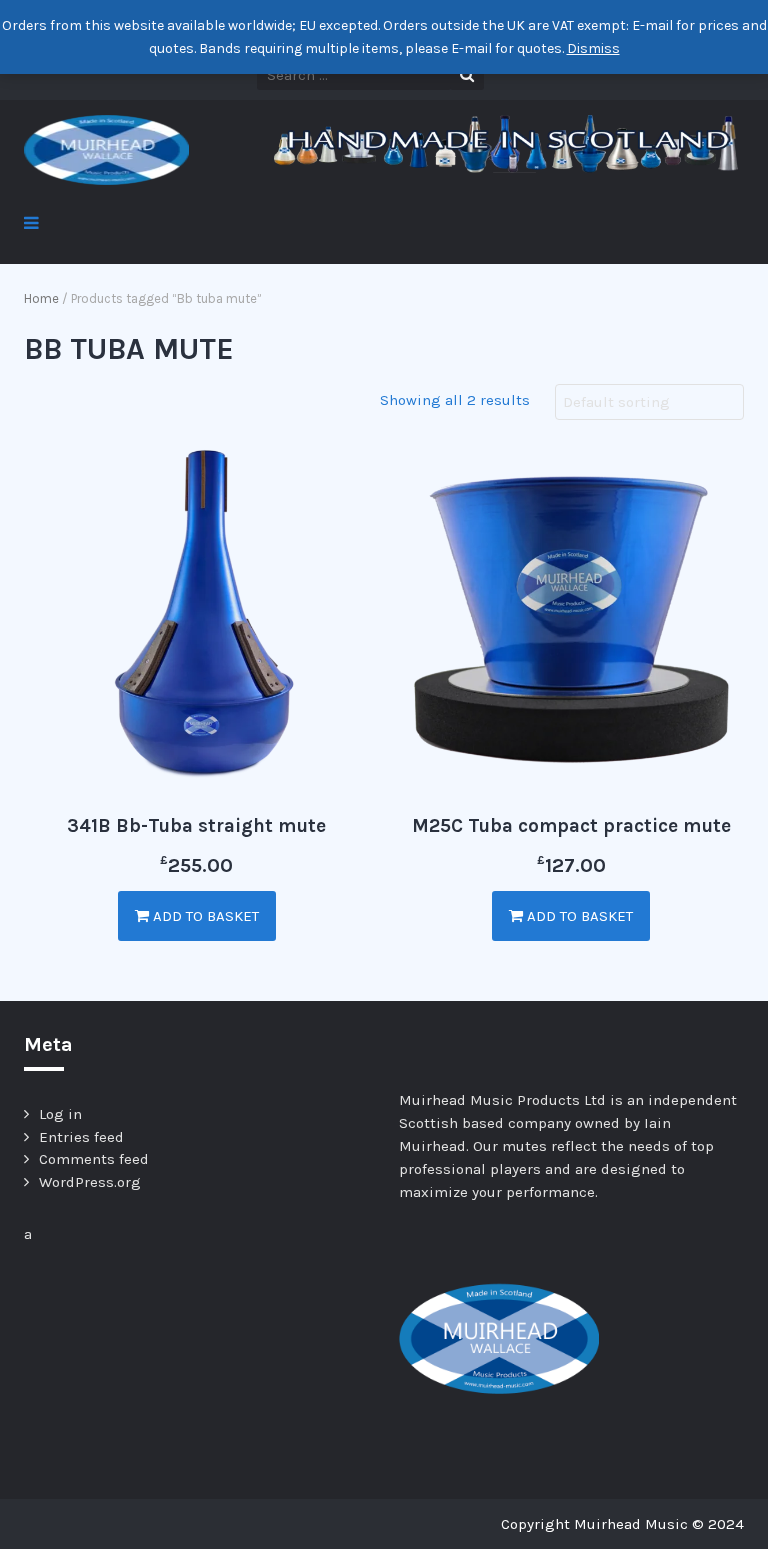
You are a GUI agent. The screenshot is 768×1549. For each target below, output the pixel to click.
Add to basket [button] (204, 916)
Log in (60, 1114)
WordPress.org (90, 1182)
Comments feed (94, 1159)
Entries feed (81, 1137)
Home (41, 298)
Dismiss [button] (593, 48)
